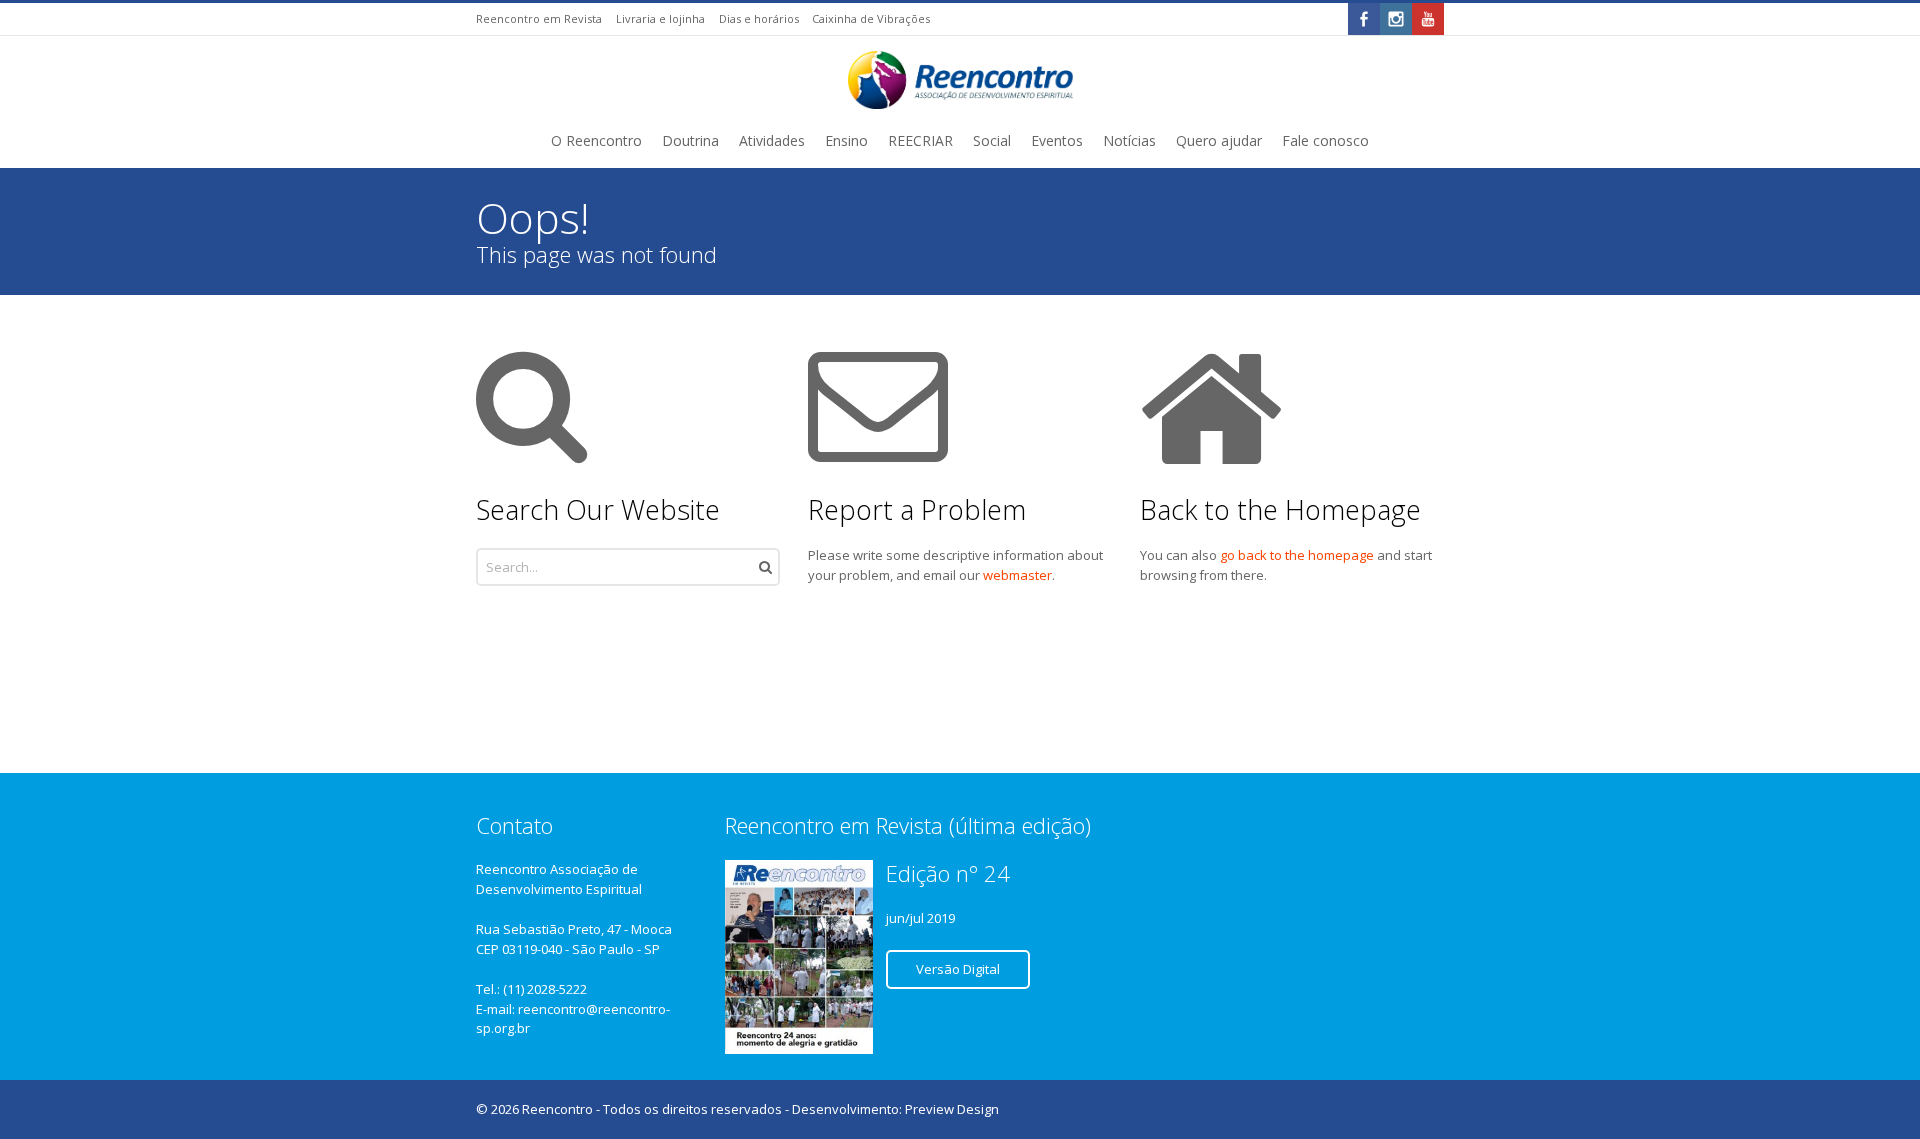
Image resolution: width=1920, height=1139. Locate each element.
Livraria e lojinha (660, 18)
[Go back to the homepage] (960, 80)
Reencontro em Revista (539, 18)
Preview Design (952, 1109)
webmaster (1017, 575)
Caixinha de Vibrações (871, 18)
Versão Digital (958, 969)
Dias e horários (759, 18)
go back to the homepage (1297, 555)
